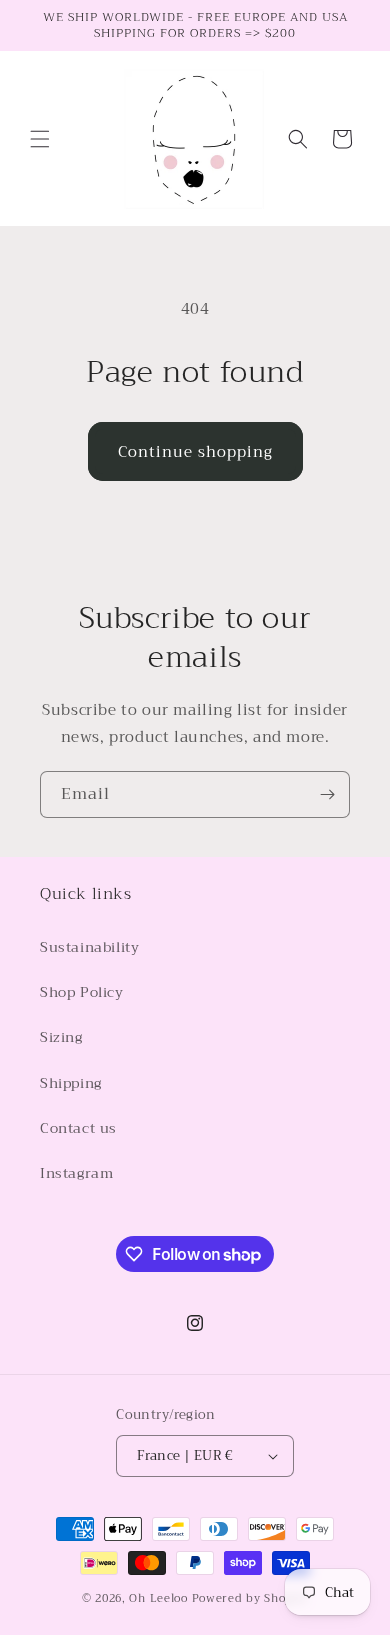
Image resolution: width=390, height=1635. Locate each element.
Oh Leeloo (158, 1598)
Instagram (76, 1173)
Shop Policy (82, 992)
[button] (40, 139)
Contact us (78, 1128)
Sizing (61, 1037)
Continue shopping (195, 452)
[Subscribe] (327, 794)
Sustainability (89, 947)
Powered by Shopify (250, 1598)
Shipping (71, 1083)
